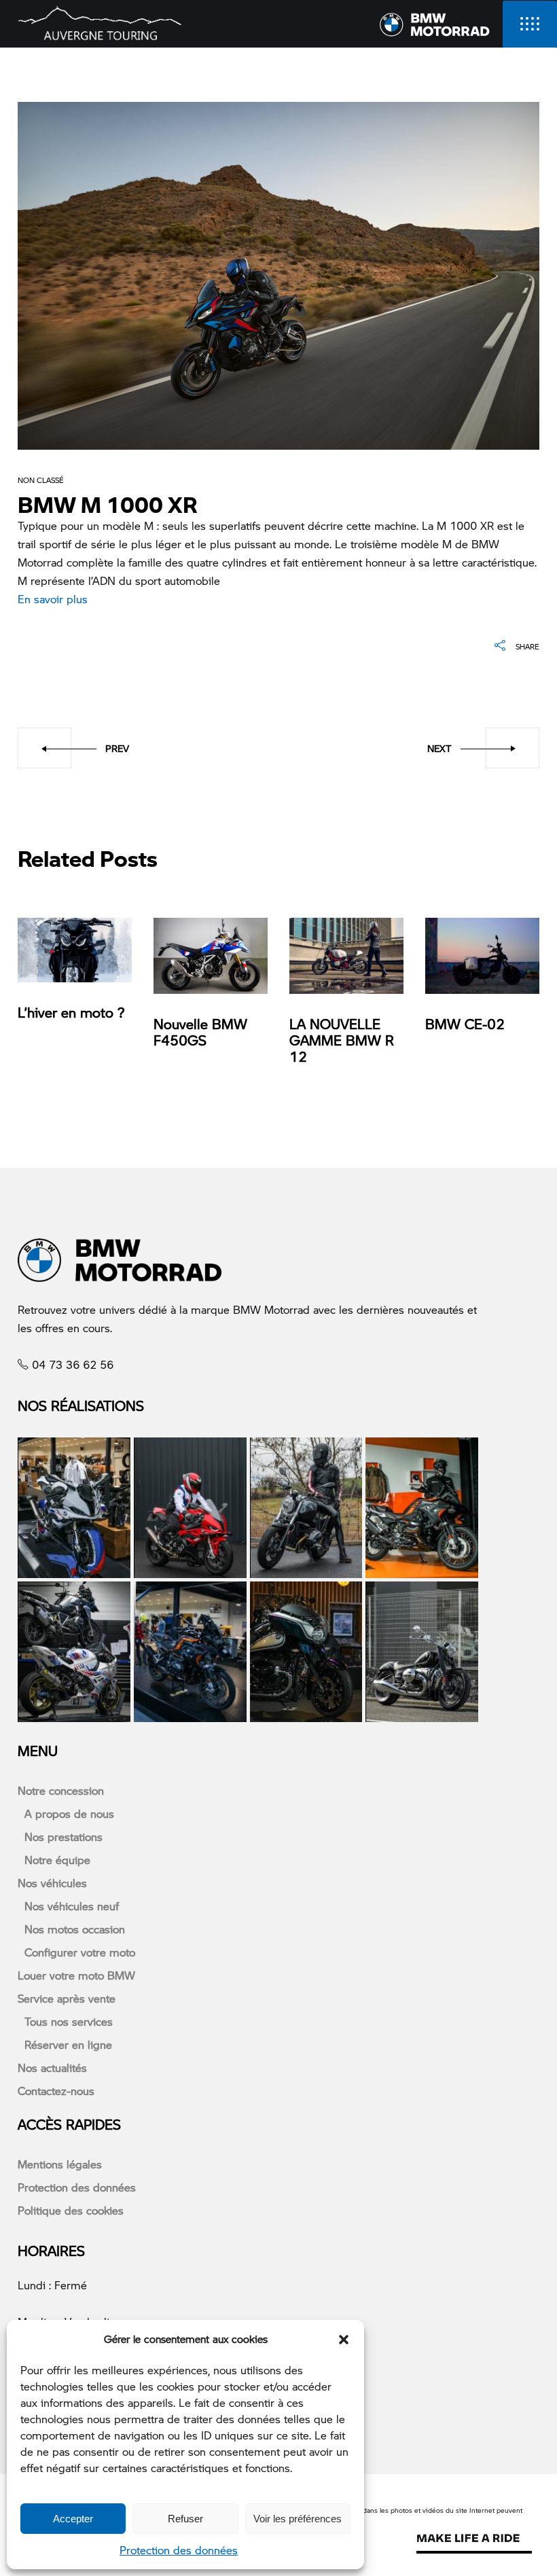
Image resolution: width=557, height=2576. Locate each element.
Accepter (73, 2519)
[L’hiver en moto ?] (75, 950)
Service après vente (67, 1998)
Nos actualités (52, 2068)
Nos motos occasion (75, 1929)
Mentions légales (60, 2164)
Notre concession (61, 1790)
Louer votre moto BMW (76, 1975)
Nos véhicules (52, 1883)
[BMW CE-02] (482, 956)
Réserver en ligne (68, 2044)
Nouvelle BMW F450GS (200, 1032)
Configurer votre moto (80, 1952)
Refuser (185, 2519)
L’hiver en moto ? (71, 1012)
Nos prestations (64, 1837)
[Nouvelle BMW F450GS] (211, 956)
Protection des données (179, 2550)
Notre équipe (57, 1860)
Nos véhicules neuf (72, 1906)
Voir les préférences (298, 2519)
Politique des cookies (71, 2210)
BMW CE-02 (465, 1024)
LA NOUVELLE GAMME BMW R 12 (342, 1040)
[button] (344, 2340)
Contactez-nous (56, 2091)
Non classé (41, 480)
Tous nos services (69, 2021)
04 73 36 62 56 (73, 1364)
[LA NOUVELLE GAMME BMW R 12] (346, 956)
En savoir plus (53, 599)
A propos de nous (69, 1813)
